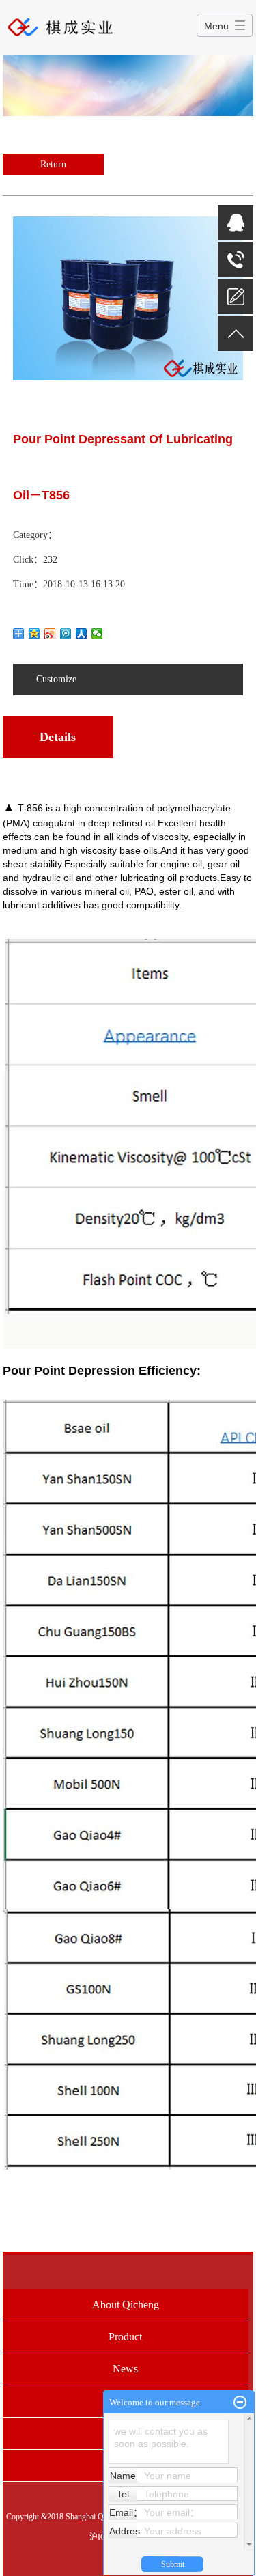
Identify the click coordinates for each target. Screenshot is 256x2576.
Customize (56, 679)
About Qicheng (126, 2305)
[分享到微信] (97, 634)
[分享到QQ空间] (34, 634)
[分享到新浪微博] (50, 634)
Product (125, 2337)
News (125, 2369)
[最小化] (240, 2403)
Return (53, 164)
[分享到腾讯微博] (66, 634)
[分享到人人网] (82, 634)
